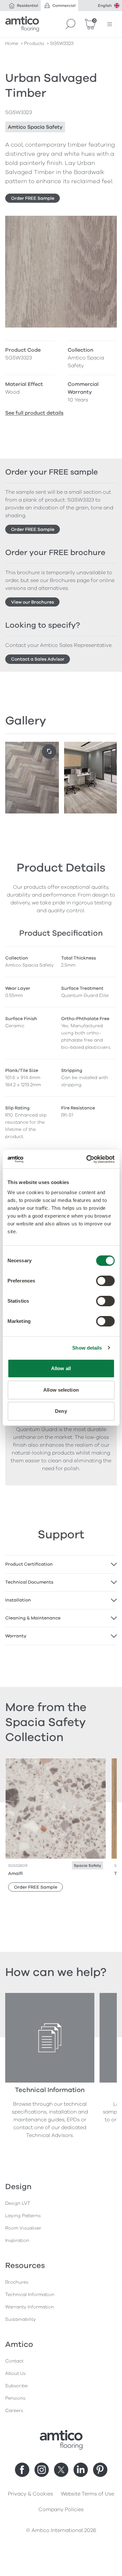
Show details (87, 1348)
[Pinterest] (100, 2470)
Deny (61, 1411)
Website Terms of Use (88, 2494)
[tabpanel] (61, 1564)
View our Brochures (33, 602)
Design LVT (18, 2203)
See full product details (34, 413)
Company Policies (61, 2510)
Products (34, 44)
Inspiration (17, 2240)
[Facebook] (22, 2470)
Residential (27, 6)
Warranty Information (30, 2307)
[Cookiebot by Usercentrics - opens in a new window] (87, 1159)
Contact (14, 2361)
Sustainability (20, 2319)
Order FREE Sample (33, 198)
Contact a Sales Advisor (38, 659)
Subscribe (16, 2386)
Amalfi (15, 1873)
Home (12, 44)
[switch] (105, 1281)
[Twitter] (61, 2470)
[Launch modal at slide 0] (49, 752)
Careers (14, 2411)
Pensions (15, 2398)
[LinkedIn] (81, 2470)
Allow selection (61, 1390)
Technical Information (30, 2295)
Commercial (64, 6)
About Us (15, 2373)
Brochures (17, 2282)
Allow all (61, 1368)
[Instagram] (42, 2470)
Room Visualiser (23, 2228)
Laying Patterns (23, 2216)
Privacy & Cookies (30, 2494)
